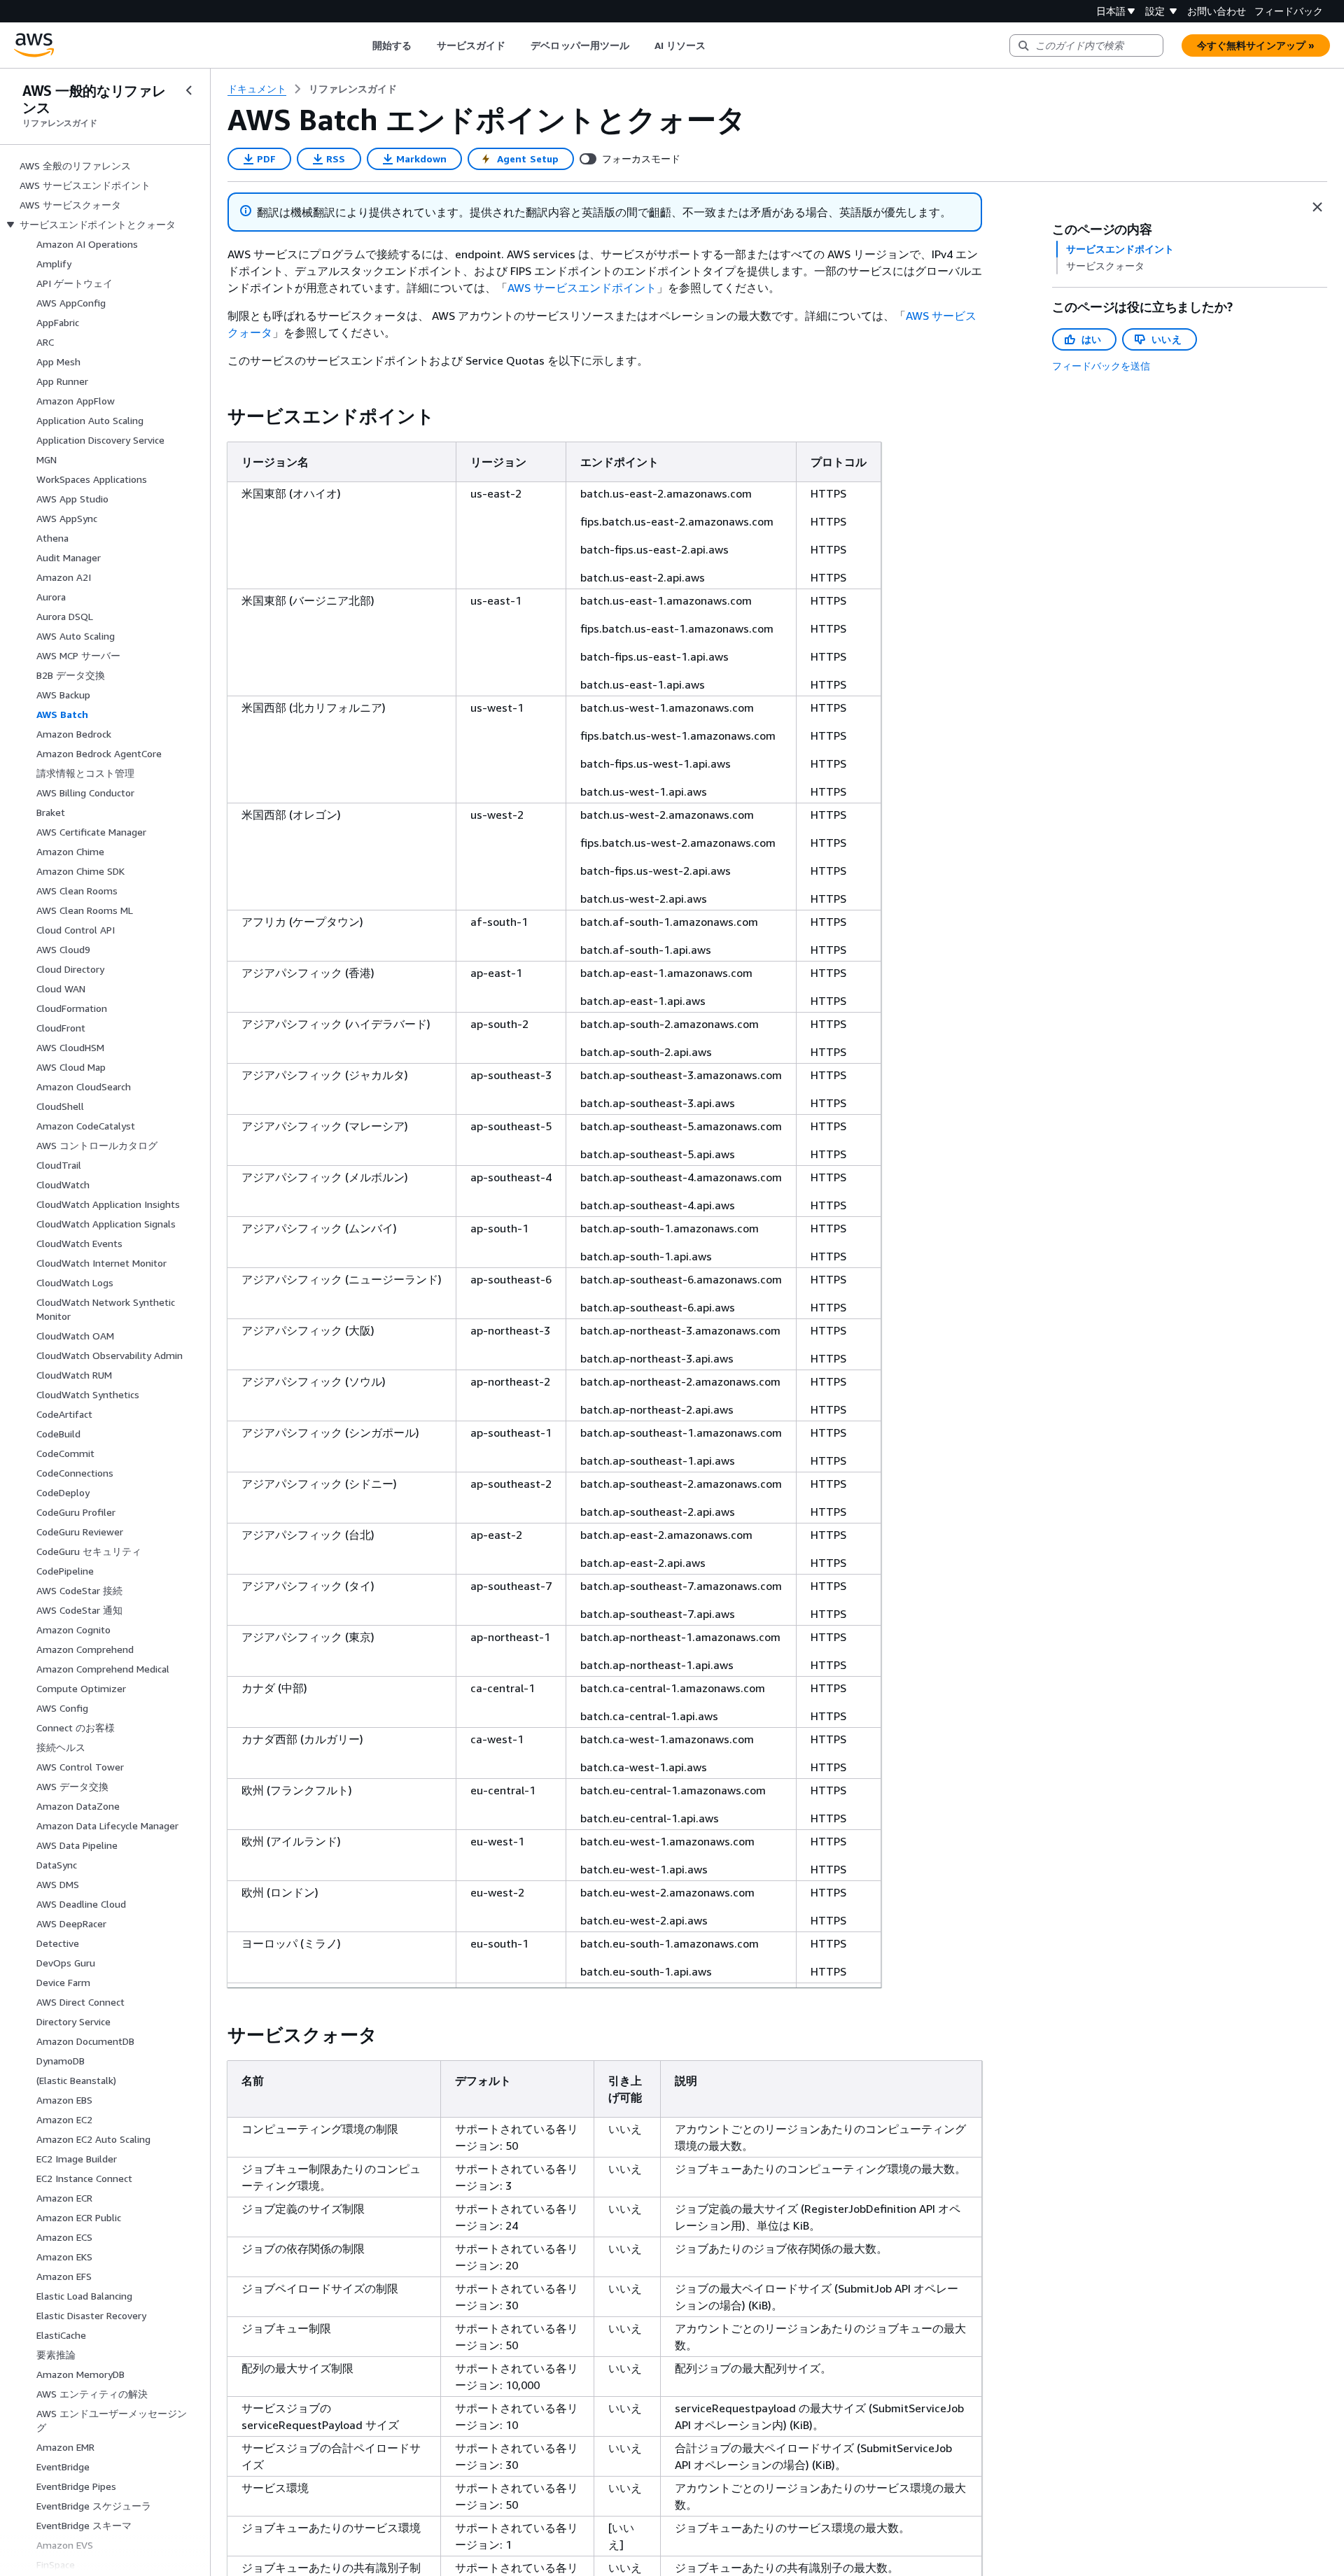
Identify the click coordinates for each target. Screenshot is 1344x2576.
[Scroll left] (362, 45)
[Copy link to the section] (216, 416)
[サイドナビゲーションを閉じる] (189, 90)
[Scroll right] (716, 45)
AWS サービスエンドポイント (582, 288)
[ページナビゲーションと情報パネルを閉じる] (1317, 207)
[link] (353, 89)
